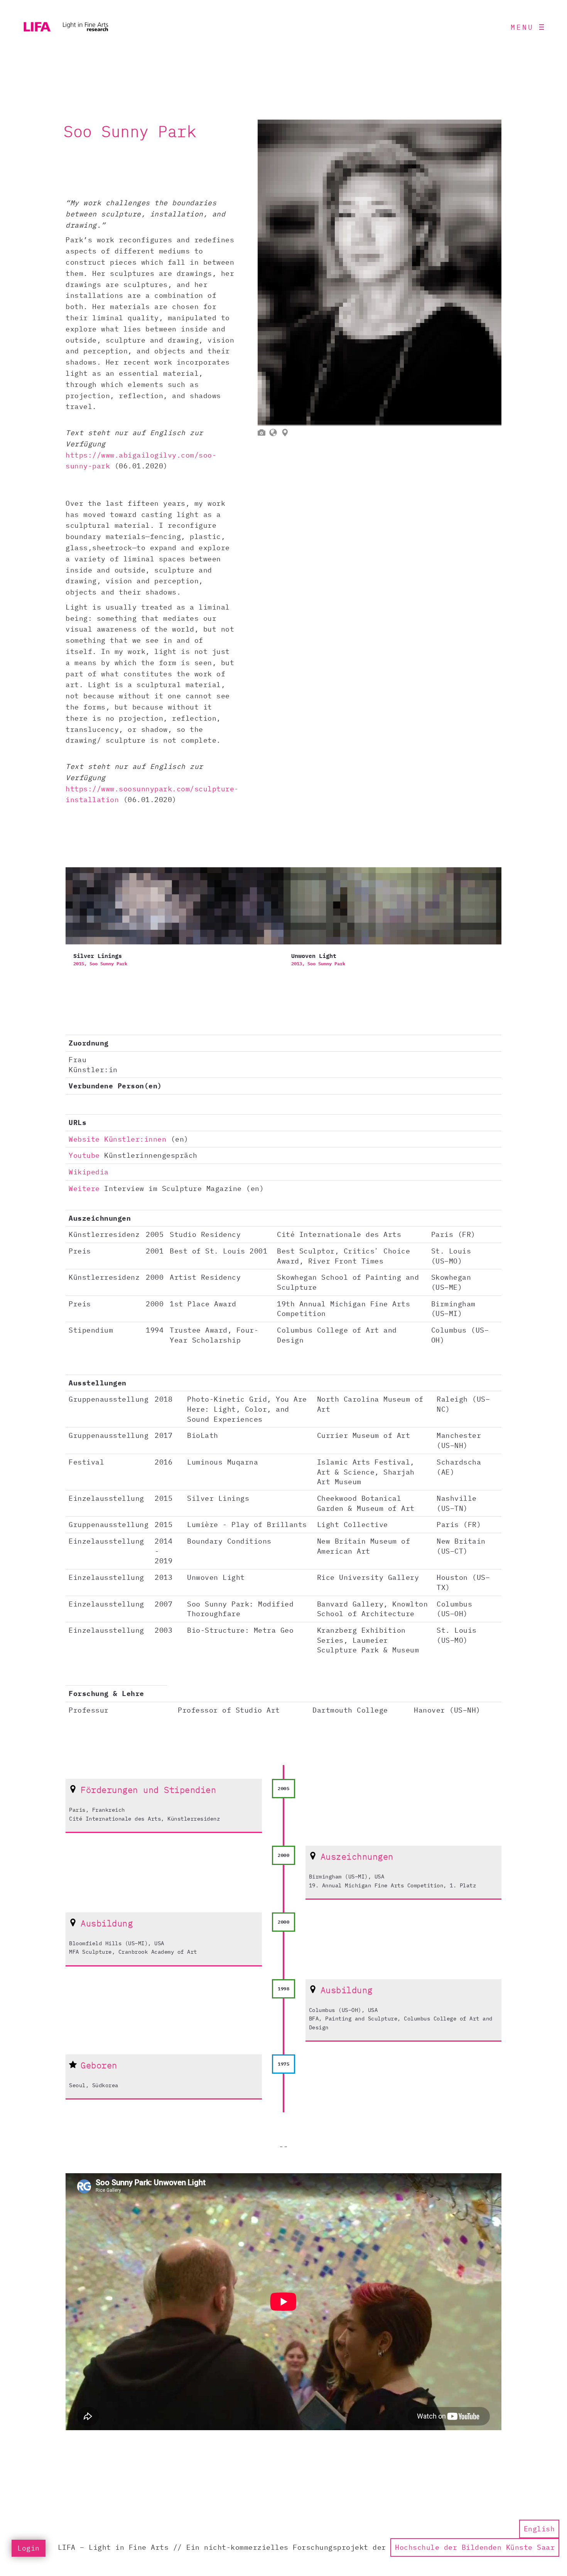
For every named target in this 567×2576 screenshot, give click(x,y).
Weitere (84, 1188)
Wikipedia (89, 1172)
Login (29, 2548)
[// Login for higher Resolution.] (380, 273)
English (539, 2529)
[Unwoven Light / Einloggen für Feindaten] (392, 925)
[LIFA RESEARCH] (66, 27)
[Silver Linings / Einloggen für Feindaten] (175, 925)
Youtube (84, 1155)
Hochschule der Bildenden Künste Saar (475, 2547)
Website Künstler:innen (117, 1139)
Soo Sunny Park (108, 964)
